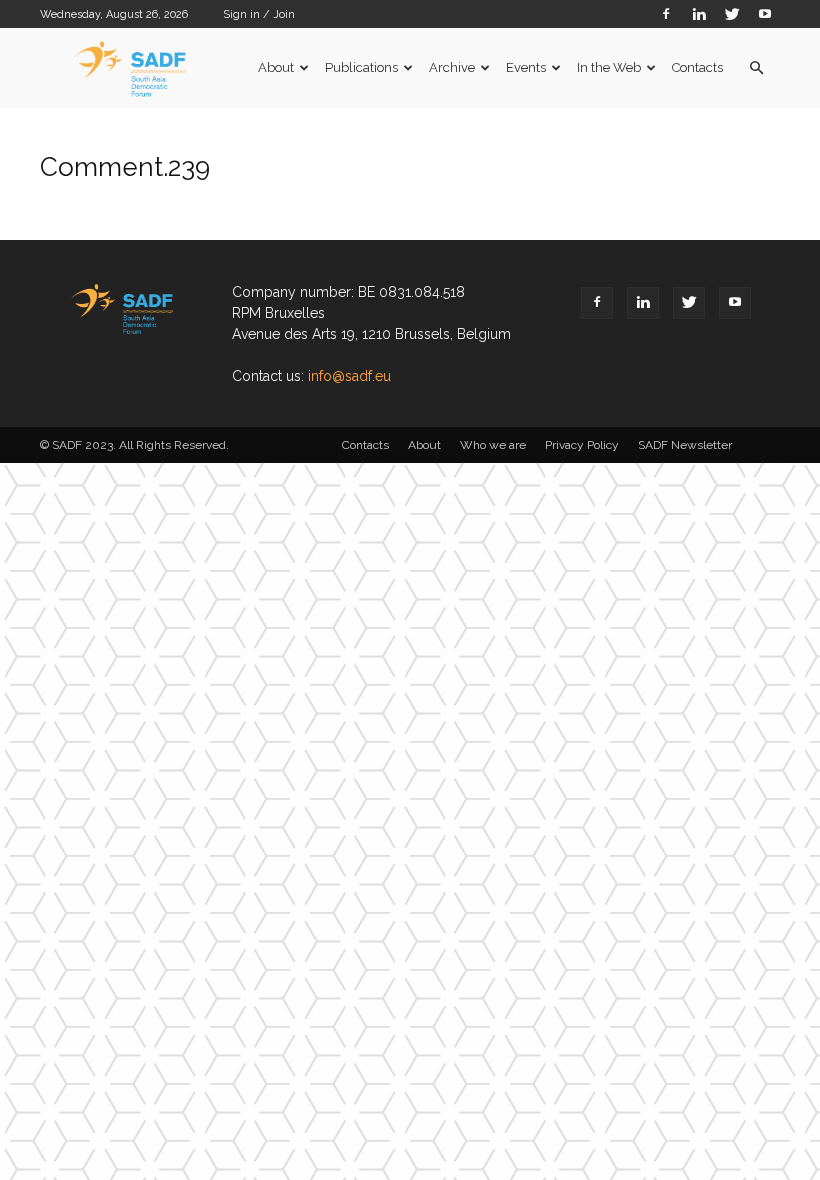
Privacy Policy (582, 445)
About (276, 67)
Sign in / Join (259, 14)
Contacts (697, 67)
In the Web (609, 67)
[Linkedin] (699, 13)
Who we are (493, 445)
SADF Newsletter (685, 445)
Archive (452, 67)
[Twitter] (732, 13)
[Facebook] (666, 13)
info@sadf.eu (349, 376)
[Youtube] (765, 13)
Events (526, 67)
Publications (361, 67)
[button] (756, 68)
